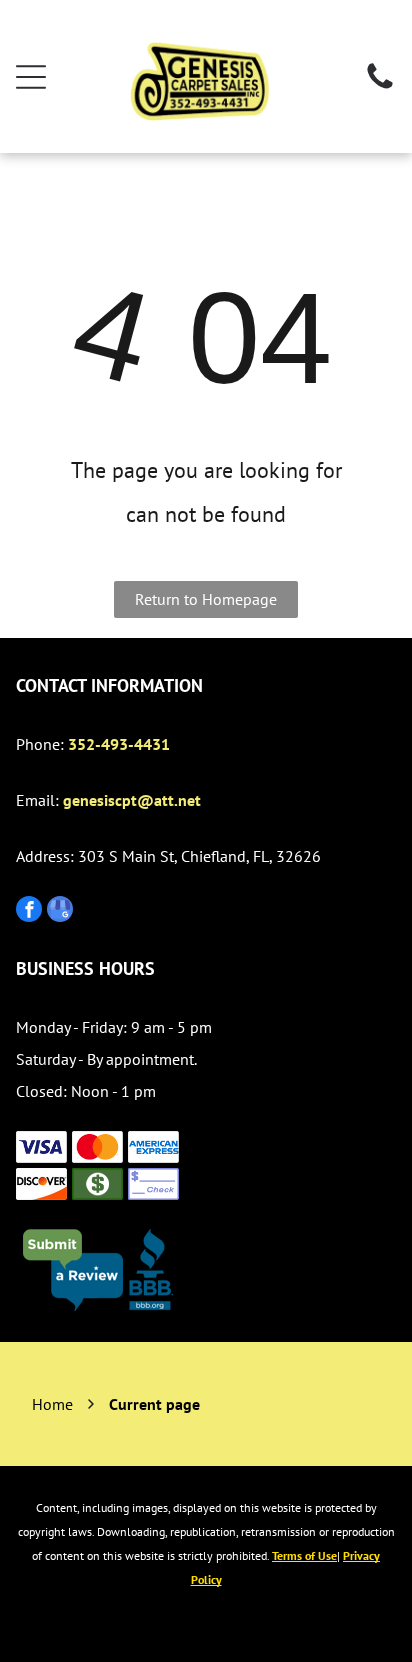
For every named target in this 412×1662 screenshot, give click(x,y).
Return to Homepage (206, 599)
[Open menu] (31, 77)
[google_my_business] (60, 911)
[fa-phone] (380, 87)
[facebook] (29, 911)
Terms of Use (304, 1555)
